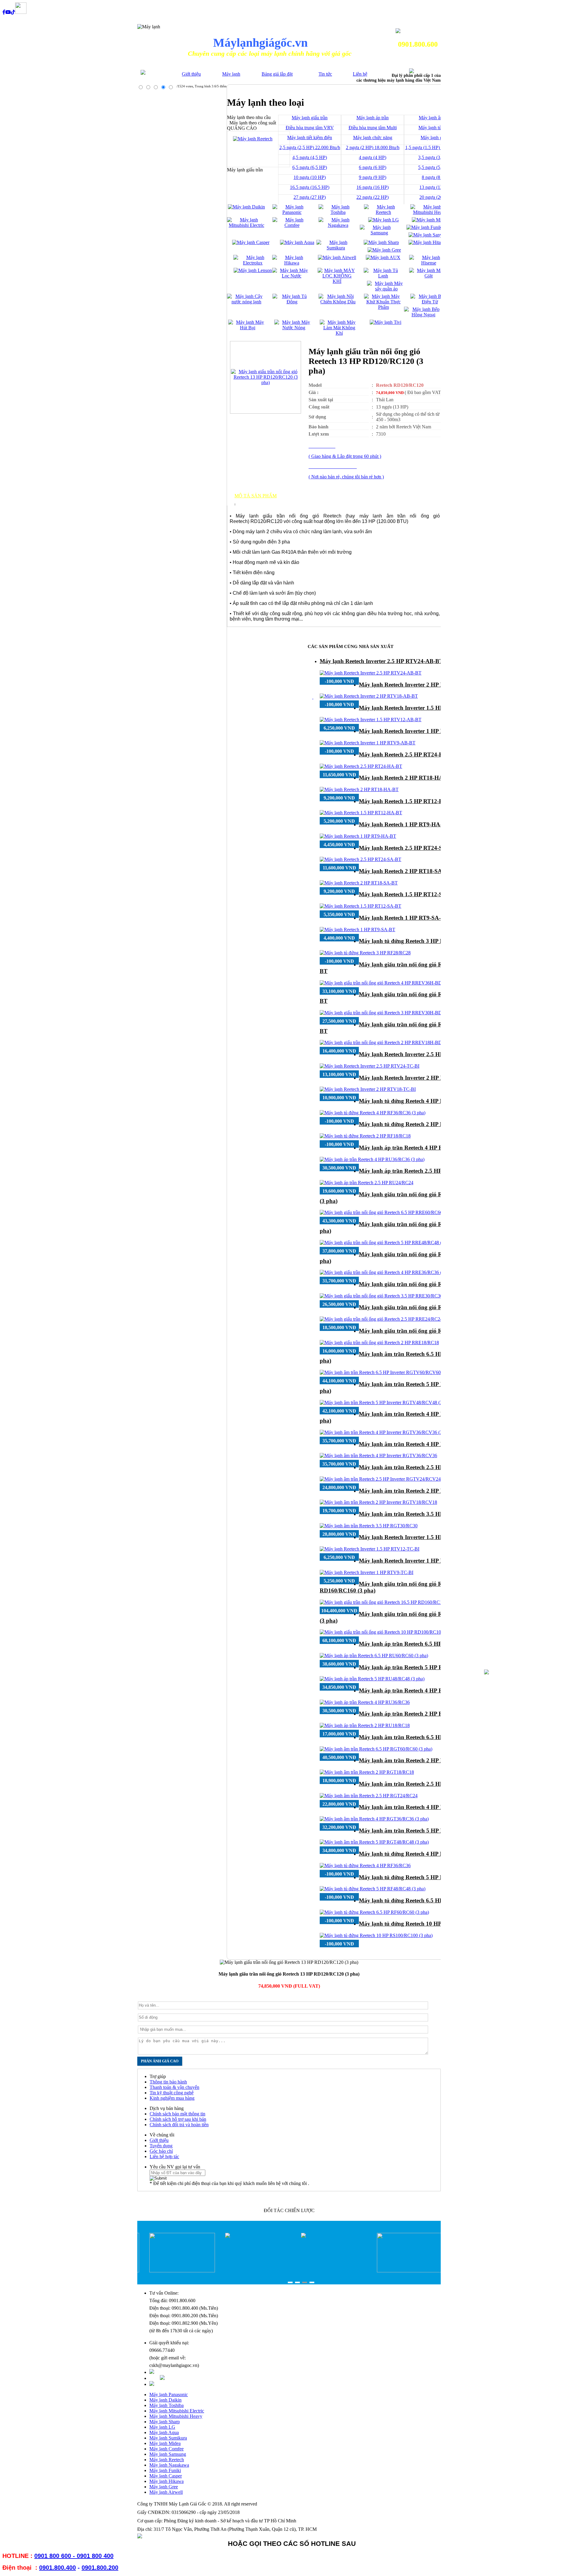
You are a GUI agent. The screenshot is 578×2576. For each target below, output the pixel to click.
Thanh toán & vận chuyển (174, 2087)
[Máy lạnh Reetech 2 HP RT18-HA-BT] (359, 789)
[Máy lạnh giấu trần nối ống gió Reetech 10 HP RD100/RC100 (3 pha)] (389, 1632)
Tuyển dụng (161, 2146)
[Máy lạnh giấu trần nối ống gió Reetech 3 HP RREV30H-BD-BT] (385, 1013)
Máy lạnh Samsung (168, 2454)
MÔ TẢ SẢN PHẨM (256, 496)
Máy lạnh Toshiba (166, 2405)
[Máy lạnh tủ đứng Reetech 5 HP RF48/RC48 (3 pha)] (373, 1889)
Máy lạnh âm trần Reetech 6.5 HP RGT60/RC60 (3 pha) (429, 1737)
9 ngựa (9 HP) (373, 177)
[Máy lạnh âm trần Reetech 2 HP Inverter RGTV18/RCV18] (378, 1502)
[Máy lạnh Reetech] (383, 212)
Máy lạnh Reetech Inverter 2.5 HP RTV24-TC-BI (420, 1054)
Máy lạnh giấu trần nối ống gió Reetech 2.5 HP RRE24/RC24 (435, 1307)
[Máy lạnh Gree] (384, 250)
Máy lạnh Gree (164, 2487)
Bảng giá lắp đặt (277, 74)
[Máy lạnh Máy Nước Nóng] (294, 328)
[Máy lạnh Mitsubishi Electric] (246, 225)
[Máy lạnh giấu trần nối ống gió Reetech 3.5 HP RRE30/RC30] (381, 1296)
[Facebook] (4, 12)
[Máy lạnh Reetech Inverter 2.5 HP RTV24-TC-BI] (370, 1066)
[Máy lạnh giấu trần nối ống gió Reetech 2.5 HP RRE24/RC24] (381, 1319)
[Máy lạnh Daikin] (246, 207)
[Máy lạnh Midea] (430, 220)
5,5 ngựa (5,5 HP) (435, 167)
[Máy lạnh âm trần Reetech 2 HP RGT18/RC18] (367, 1772)
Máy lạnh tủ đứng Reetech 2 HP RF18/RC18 (414, 1124)
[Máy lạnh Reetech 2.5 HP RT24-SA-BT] (360, 859)
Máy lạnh (231, 74)
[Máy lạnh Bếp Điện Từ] (430, 302)
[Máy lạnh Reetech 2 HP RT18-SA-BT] (359, 883)
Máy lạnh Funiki (165, 2470)
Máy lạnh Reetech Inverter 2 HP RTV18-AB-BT (418, 685)
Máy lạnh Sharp (165, 2422)
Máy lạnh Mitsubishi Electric (177, 2411)
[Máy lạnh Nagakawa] (338, 225)
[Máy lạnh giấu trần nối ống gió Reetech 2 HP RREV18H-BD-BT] (385, 1042)
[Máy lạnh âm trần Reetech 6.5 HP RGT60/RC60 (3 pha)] (376, 1749)
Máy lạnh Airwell (166, 2492)
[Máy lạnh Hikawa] (292, 263)
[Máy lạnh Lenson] (253, 270)
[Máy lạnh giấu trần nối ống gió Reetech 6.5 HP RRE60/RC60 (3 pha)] (388, 1212)
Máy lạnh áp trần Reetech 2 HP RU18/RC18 (414, 1714)
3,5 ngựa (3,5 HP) (435, 157)
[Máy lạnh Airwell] (337, 257)
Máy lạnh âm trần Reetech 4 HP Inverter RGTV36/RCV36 (432, 1444)
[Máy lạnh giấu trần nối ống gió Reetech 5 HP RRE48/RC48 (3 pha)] (387, 1243)
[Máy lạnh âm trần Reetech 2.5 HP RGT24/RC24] (369, 1796)
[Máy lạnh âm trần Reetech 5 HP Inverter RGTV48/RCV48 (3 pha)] (386, 1402)
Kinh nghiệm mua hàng (172, 2098)
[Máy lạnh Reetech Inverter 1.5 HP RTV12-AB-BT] (371, 720)
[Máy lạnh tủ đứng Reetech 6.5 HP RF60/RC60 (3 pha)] (374, 1912)
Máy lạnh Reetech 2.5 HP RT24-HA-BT (408, 754)
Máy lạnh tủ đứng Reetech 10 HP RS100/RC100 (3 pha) (428, 1924)
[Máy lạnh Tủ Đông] (292, 302)
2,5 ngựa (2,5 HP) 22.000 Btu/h (310, 147)
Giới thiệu (191, 74)
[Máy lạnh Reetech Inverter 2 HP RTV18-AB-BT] (369, 696)
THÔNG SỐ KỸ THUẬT (261, 501)
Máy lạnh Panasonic (169, 2394)
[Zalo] (21, 12)
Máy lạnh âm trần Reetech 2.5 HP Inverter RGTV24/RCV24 (434, 1467)
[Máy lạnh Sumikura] (336, 248)
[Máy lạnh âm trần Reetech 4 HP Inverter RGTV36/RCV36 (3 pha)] (386, 1432)
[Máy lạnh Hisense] (429, 263)
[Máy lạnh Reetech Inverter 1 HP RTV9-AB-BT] (368, 743)
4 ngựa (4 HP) (373, 157)
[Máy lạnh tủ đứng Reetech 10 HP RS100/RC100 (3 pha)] (376, 1935)
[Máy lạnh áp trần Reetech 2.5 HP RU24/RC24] (367, 1183)
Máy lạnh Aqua (164, 2432)
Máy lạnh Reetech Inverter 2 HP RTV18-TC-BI (417, 1078)
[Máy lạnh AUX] (383, 257)
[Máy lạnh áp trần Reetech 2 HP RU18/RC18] (365, 1725)
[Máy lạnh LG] (384, 220)
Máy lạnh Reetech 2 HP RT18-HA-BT (406, 778)
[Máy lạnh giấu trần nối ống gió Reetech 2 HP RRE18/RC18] (379, 1343)
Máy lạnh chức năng (373, 138)
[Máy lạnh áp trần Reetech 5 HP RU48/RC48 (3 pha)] (372, 1679)
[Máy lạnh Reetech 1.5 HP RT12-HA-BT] (361, 813)
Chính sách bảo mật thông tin (177, 2114)
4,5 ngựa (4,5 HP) (310, 157)
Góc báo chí (161, 2151)
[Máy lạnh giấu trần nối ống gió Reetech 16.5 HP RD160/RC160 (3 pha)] (391, 1602)
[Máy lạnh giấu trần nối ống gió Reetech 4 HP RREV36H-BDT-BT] (386, 983)
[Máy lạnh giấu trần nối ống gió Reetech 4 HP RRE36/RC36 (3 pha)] (387, 1272)
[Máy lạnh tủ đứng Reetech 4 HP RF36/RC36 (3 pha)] (373, 1113)
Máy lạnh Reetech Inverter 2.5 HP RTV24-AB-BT (381, 661)
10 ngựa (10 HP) (310, 177)
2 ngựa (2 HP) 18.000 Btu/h (373, 147)
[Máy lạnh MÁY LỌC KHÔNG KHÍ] (337, 281)
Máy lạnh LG (162, 2427)
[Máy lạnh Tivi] (385, 322)
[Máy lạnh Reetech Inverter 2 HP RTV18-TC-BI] (368, 1089)
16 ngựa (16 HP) (373, 187)
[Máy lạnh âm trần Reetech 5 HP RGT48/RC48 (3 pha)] (374, 1842)
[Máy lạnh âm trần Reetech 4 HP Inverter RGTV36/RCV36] (378, 1455)
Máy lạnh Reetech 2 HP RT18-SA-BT (405, 871)
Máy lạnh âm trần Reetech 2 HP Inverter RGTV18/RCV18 (432, 1491)
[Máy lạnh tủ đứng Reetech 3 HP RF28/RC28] (365, 953)
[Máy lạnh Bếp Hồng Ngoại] (423, 315)
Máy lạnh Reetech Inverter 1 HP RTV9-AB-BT (417, 731)
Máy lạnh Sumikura (168, 2438)
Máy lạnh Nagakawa (169, 2465)
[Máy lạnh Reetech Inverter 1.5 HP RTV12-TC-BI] (370, 1549)
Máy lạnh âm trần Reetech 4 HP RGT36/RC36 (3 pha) (426, 1807)
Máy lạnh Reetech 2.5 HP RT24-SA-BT (407, 848)
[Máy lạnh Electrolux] (253, 263)
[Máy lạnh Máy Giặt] (429, 276)
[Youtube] (8, 12)
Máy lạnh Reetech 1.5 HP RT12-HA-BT (408, 801)
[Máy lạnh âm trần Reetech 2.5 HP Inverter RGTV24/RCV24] (380, 1479)
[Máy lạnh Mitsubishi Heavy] (430, 212)
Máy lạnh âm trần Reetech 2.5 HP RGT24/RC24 (419, 1784)
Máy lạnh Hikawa (166, 2481)
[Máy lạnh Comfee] (292, 225)
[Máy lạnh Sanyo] (427, 235)
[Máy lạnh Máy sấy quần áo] (386, 289)
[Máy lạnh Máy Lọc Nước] (292, 276)
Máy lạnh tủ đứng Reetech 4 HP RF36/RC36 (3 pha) (424, 1101)
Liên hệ (360, 74)
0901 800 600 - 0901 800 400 (74, 2556)
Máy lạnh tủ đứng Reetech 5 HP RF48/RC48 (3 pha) (424, 1877)
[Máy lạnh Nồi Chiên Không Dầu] (338, 302)
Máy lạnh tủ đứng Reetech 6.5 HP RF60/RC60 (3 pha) (426, 1900)
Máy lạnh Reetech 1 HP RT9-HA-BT (404, 824)
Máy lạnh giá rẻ (435, 138)
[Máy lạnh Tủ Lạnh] (383, 276)
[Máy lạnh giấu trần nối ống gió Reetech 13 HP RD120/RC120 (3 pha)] (266, 382)
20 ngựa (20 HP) (435, 197)
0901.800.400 (57, 2568)
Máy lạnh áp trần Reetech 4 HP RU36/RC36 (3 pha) (424, 1148)
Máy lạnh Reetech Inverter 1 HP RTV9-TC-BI (416, 1561)
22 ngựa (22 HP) (373, 197)
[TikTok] (13, 12)
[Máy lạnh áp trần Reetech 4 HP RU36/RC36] (365, 1702)
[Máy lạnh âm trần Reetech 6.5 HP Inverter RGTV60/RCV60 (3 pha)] (388, 1372)
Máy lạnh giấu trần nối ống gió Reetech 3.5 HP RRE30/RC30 (435, 1284)
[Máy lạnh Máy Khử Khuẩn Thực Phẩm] (383, 307)
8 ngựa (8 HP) (435, 177)
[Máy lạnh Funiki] (425, 227)
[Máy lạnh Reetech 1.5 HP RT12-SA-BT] (360, 906)
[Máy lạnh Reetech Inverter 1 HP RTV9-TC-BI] (367, 1572)
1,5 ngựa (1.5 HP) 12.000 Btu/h (436, 147)
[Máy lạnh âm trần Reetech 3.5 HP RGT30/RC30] (369, 1526)
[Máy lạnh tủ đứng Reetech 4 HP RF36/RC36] (365, 1865)
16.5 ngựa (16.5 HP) (310, 187)
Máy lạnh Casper (166, 2476)
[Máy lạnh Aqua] (297, 242)
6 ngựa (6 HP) (373, 167)
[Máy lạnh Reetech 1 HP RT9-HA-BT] (358, 836)
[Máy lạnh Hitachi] (427, 242)
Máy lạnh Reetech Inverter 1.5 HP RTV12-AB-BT (421, 708)
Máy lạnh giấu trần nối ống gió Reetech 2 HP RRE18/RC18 (433, 1331)
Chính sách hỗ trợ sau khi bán (178, 2119)
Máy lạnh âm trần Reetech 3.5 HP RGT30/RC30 (419, 1514)
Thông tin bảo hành (168, 2082)
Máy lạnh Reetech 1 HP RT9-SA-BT (404, 918)
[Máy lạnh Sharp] (381, 242)
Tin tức (325, 74)
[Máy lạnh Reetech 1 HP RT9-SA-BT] (357, 930)
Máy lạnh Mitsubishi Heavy (176, 2416)
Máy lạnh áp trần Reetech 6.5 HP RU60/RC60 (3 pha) (426, 1644)
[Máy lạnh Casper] (251, 242)
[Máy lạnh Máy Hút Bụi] (248, 328)
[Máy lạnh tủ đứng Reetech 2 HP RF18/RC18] (365, 1136)
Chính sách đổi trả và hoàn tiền (179, 2125)
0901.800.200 (100, 2568)
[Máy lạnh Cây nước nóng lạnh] (246, 302)
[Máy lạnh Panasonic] (292, 212)
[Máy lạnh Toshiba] (338, 212)
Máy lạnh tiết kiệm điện (310, 138)
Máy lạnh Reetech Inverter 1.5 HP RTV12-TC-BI (420, 1537)
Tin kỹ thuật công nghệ (172, 2093)
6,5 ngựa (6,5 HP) (310, 167)
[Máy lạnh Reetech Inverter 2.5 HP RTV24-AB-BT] (371, 673)
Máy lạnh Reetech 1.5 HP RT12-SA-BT (407, 894)
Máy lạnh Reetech (167, 2460)
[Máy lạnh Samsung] (379, 233)
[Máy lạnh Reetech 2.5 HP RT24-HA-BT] (361, 766)
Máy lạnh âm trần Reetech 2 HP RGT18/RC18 (417, 1760)
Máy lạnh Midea (165, 2443)
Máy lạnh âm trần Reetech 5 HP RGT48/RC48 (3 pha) (426, 1831)
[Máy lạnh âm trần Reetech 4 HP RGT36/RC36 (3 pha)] (374, 1819)
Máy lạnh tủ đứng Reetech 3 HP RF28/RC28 (414, 941)
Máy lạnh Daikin (165, 2400)
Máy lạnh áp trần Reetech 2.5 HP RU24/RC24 (416, 1171)
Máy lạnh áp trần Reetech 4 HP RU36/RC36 (414, 1690)
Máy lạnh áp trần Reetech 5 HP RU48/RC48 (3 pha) (424, 1667)
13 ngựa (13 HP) (435, 187)
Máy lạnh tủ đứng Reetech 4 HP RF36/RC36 (414, 1854)
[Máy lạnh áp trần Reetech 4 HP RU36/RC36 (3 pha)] (372, 1159)
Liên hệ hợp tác (164, 2157)
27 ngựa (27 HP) (310, 197)
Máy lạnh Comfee (166, 2449)
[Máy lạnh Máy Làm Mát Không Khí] (339, 333)
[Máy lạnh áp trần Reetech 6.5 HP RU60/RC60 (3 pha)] (374, 1656)
